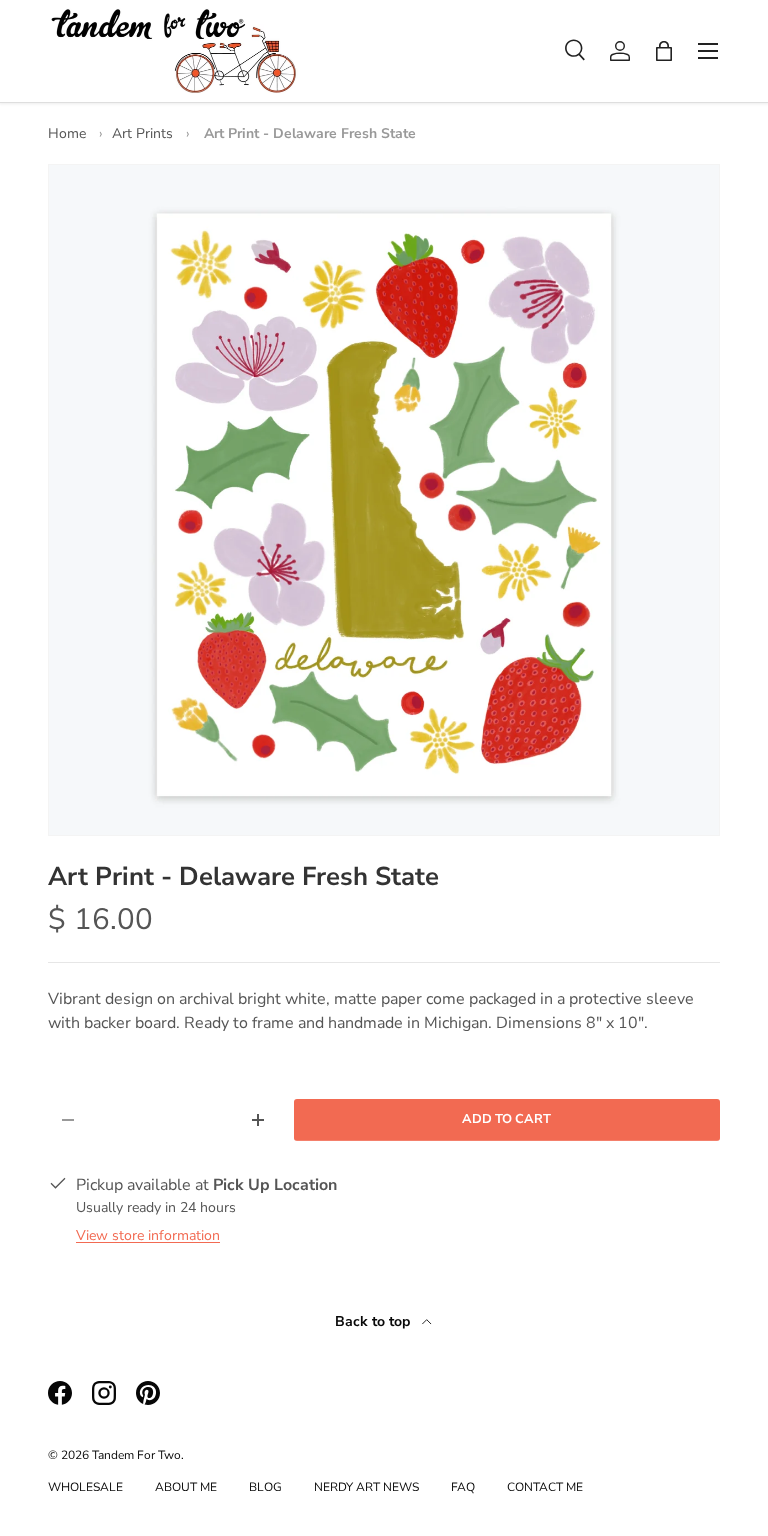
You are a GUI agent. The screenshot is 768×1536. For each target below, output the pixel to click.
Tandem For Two (136, 1455)
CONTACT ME (545, 1487)
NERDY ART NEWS (366, 1487)
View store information (148, 1235)
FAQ (463, 1487)
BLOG (265, 1487)
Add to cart (506, 1119)
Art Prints (142, 133)
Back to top (374, 1321)
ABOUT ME (186, 1487)
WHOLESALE (85, 1487)
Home (67, 133)
